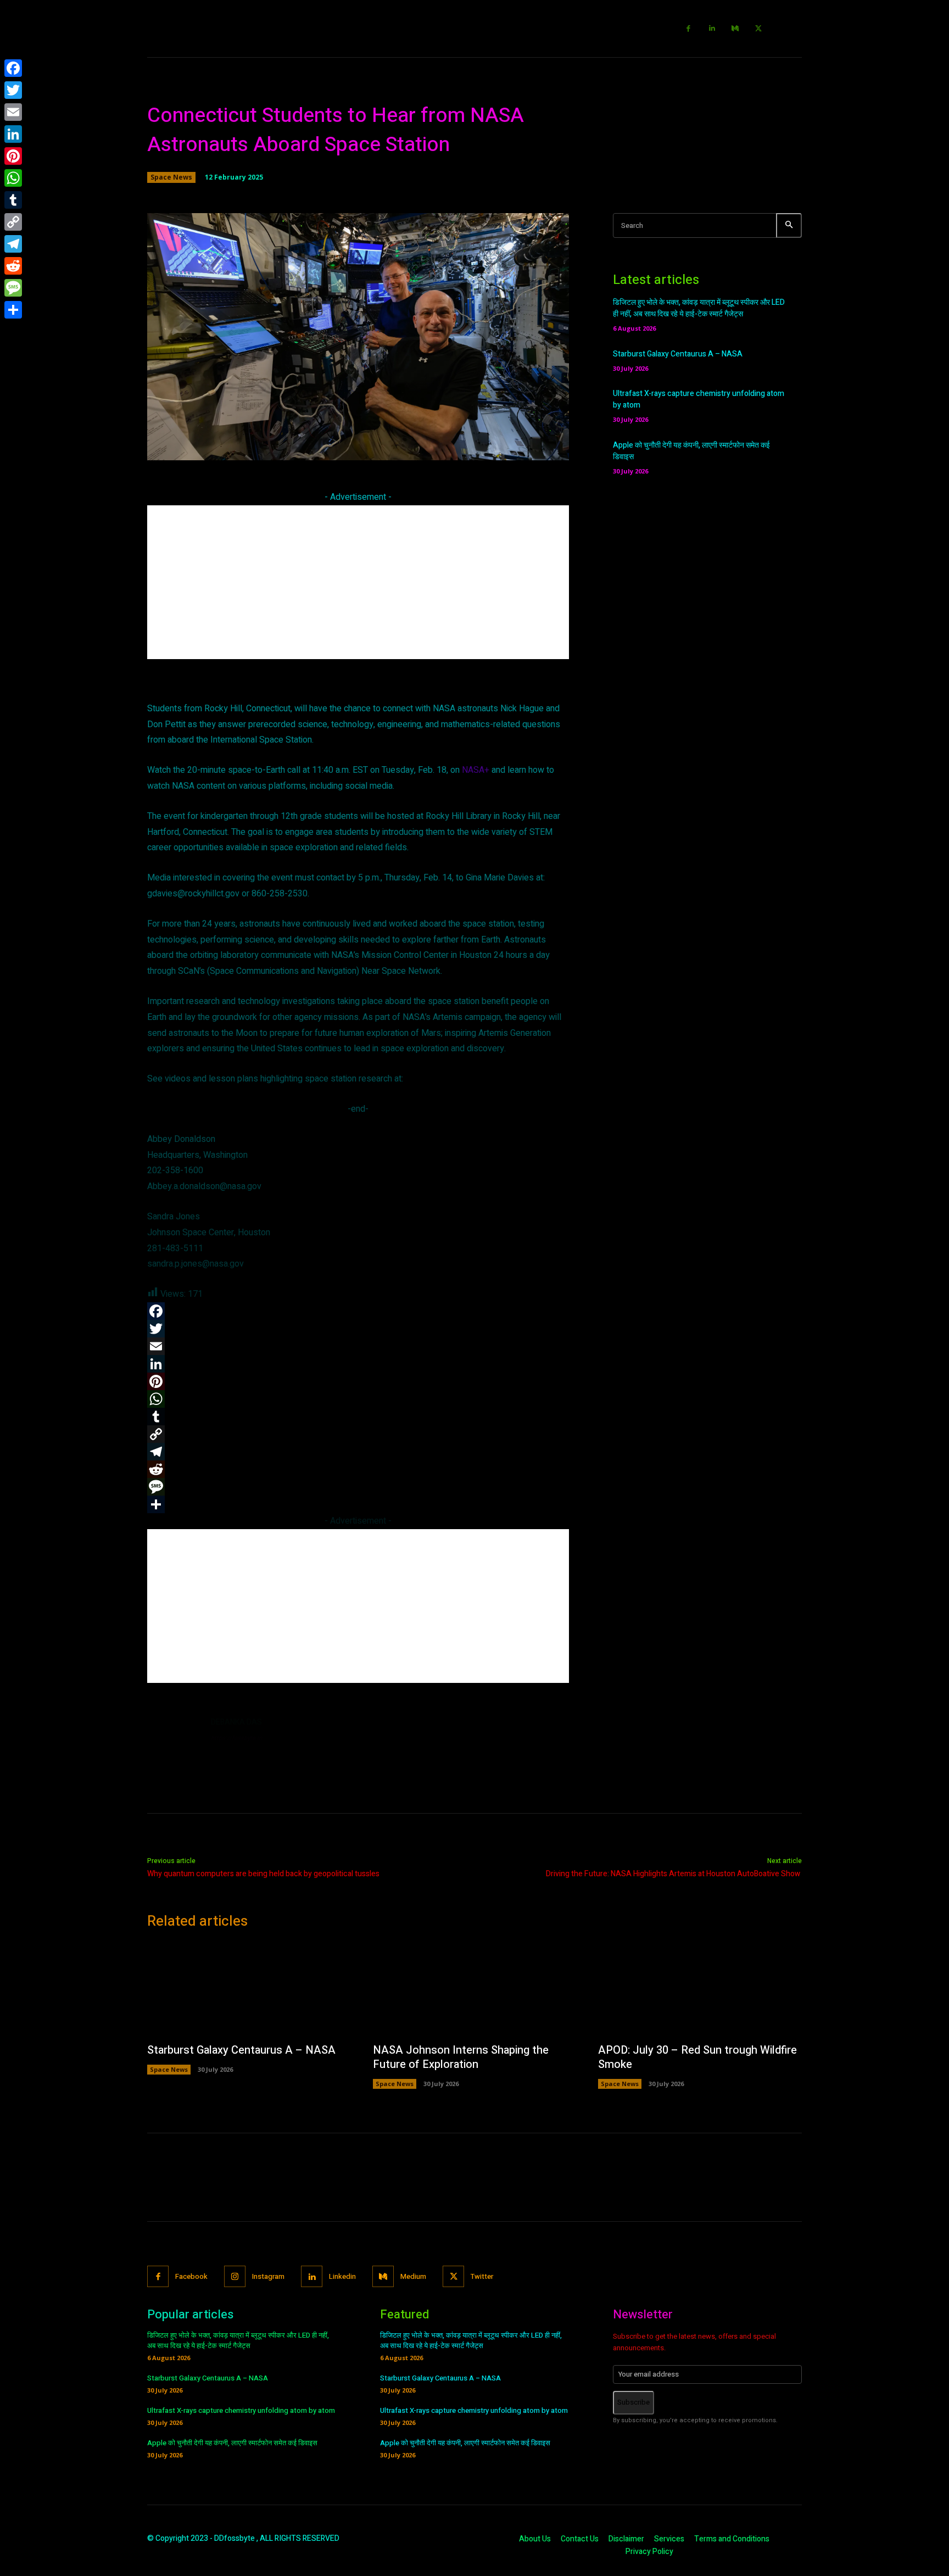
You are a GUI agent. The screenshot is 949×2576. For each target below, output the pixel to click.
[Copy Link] (13, 222)
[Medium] (736, 29)
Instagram (268, 2276)
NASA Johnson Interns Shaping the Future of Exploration (461, 2057)
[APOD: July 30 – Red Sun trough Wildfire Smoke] (700, 1989)
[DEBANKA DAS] (174, 1743)
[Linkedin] (712, 29)
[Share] (13, 310)
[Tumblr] (13, 200)
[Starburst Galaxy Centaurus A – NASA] (249, 1989)
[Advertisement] (358, 582)
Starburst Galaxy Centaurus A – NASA (678, 354)
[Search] (789, 225)
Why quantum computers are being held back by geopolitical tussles (263, 1874)
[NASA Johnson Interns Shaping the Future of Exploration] (475, 1989)
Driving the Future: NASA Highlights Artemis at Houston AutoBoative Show (674, 1874)
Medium (413, 2276)
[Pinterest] (13, 156)
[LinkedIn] (13, 134)
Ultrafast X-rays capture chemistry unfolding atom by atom (241, 2410)
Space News (171, 177)
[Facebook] (689, 29)
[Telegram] (13, 244)
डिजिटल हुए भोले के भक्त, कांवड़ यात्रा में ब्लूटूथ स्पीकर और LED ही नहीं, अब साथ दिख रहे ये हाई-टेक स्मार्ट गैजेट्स (699, 308)
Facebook (191, 2276)
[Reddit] (13, 266)
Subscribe (633, 2402)
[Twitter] (759, 29)
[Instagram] (235, 2276)
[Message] (13, 288)
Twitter (482, 2276)
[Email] (13, 112)
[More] (516, 445)
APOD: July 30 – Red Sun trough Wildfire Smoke (697, 2057)
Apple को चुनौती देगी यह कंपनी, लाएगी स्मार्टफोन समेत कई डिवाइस (232, 2443)
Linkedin (342, 2276)
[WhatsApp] (13, 178)
